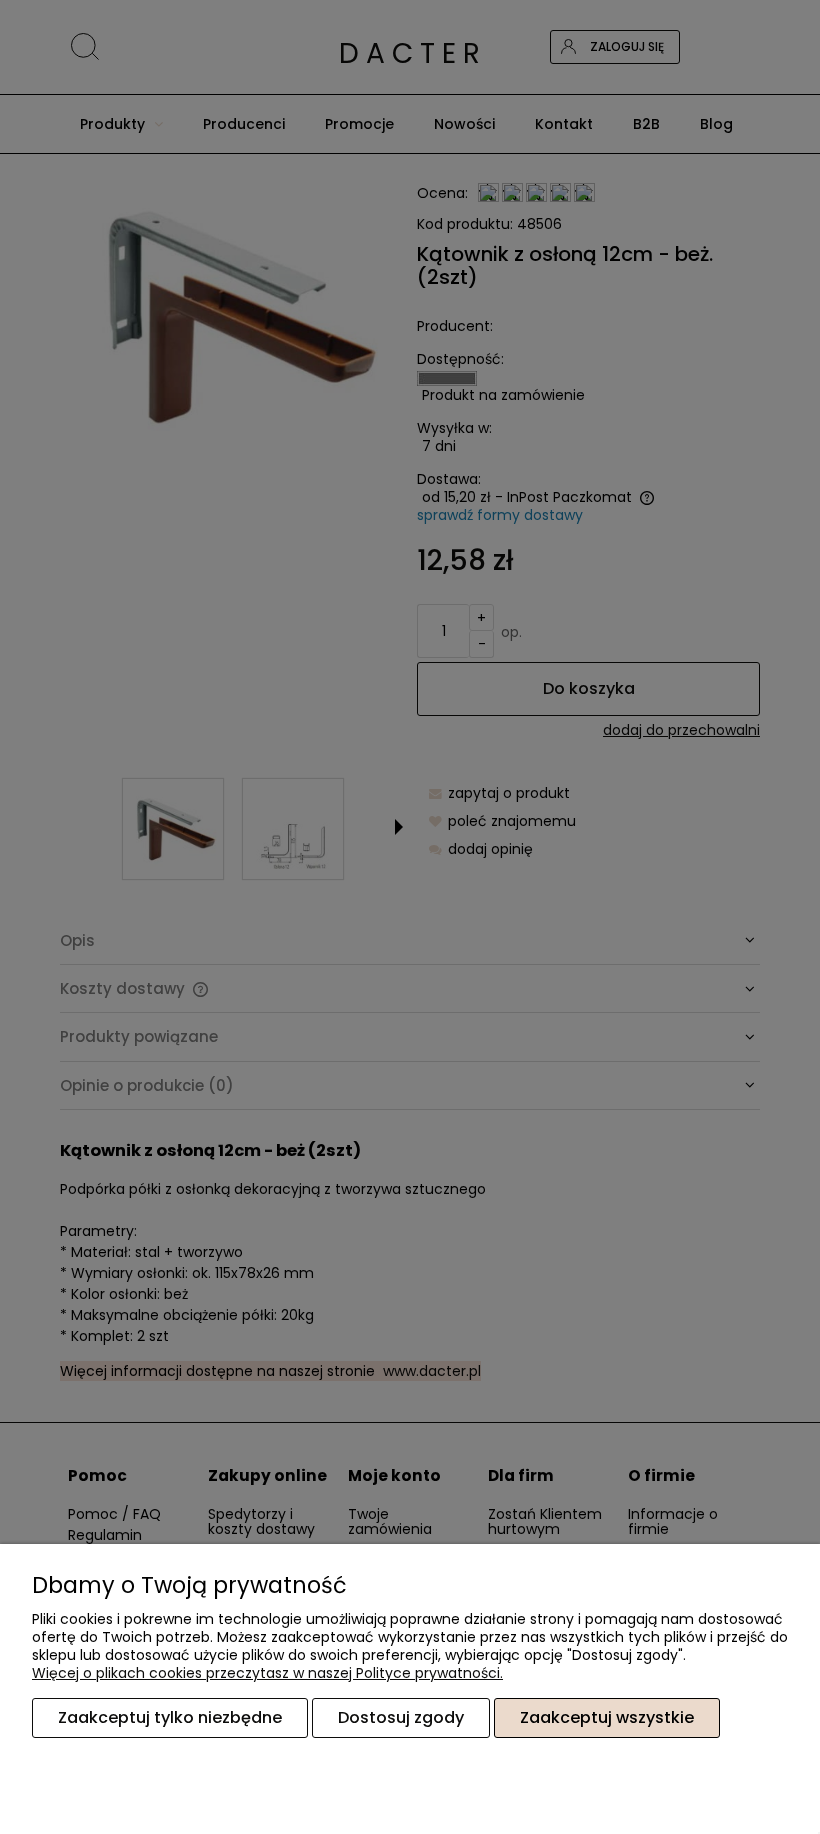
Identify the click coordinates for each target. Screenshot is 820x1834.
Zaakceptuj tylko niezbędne (170, 1717)
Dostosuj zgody (401, 1717)
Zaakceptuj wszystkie (607, 1717)
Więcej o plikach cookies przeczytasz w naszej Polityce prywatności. (267, 1673)
